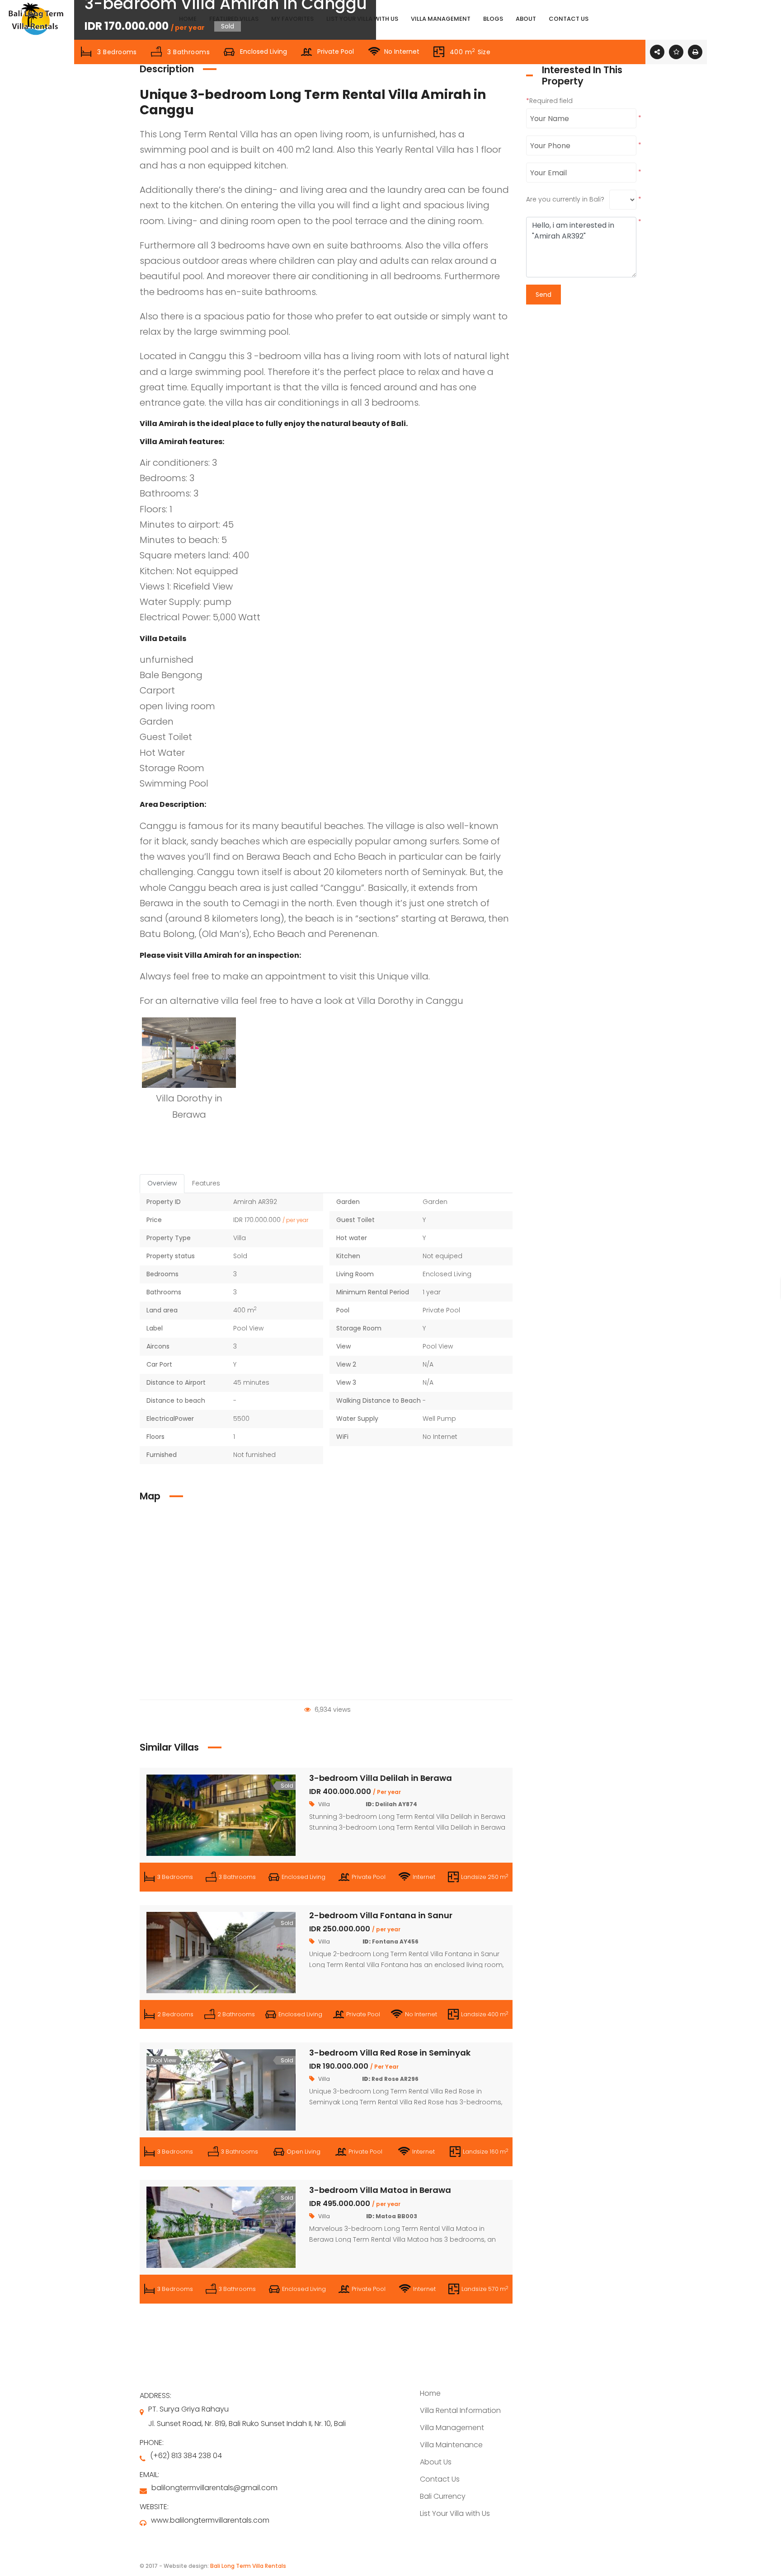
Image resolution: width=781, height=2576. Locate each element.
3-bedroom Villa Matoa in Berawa (380, 2190)
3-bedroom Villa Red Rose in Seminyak (390, 2053)
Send (543, 295)
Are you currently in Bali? (565, 199)
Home (430, 2393)
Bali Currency (443, 2496)
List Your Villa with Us (455, 2513)
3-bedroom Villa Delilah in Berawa (381, 1778)
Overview (162, 1183)
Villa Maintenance (451, 2445)
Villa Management (452, 2428)
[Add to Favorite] (676, 52)
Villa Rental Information (460, 2410)
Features (206, 1183)
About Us (436, 2462)
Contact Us (440, 2479)
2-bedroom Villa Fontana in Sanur (381, 1915)
